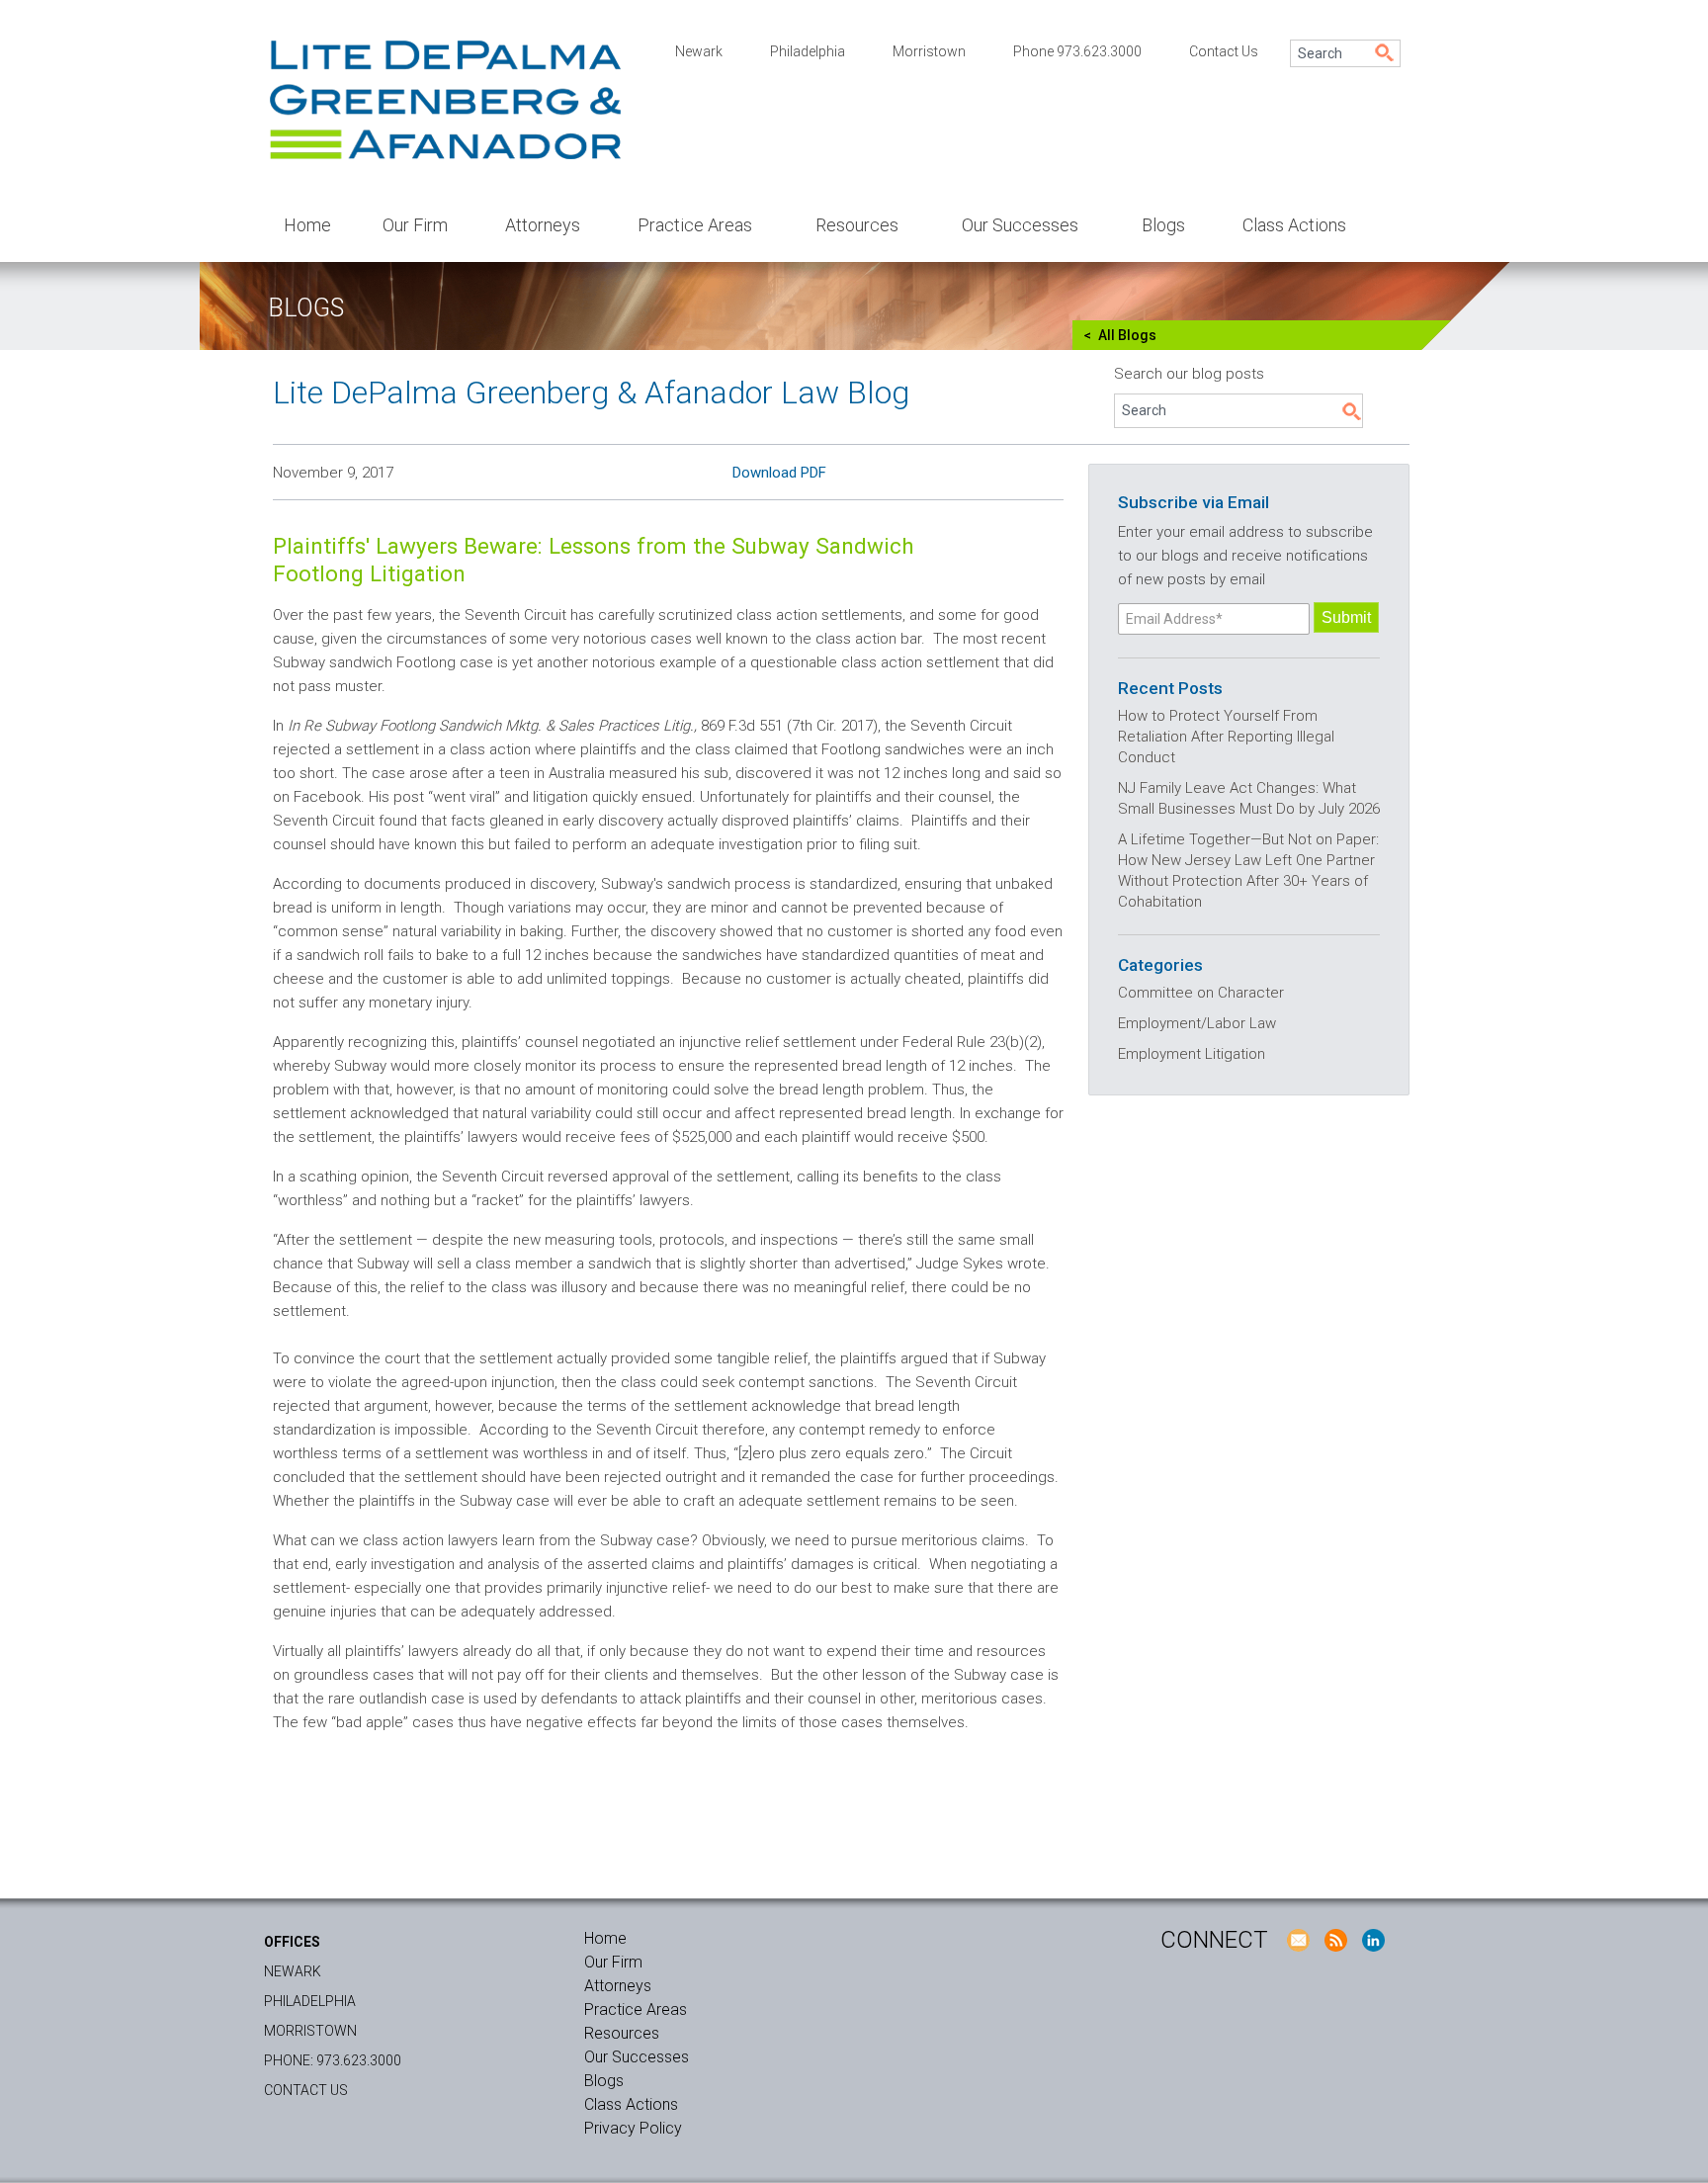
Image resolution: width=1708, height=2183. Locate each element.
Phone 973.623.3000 (1077, 51)
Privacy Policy (633, 2128)
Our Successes (1020, 225)
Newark (699, 51)
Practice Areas (695, 225)
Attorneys (543, 225)
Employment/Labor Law (1197, 1023)
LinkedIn (1373, 1940)
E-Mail (1298, 1940)
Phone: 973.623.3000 (333, 2060)
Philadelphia (808, 51)
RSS (1335, 1940)
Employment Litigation (1192, 1054)
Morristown (929, 51)
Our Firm (415, 225)
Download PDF (779, 473)
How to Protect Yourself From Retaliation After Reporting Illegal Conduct (1226, 737)
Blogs (1163, 225)
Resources (857, 225)
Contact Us (1224, 51)
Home (307, 225)
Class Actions (1294, 225)
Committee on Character (1201, 993)
